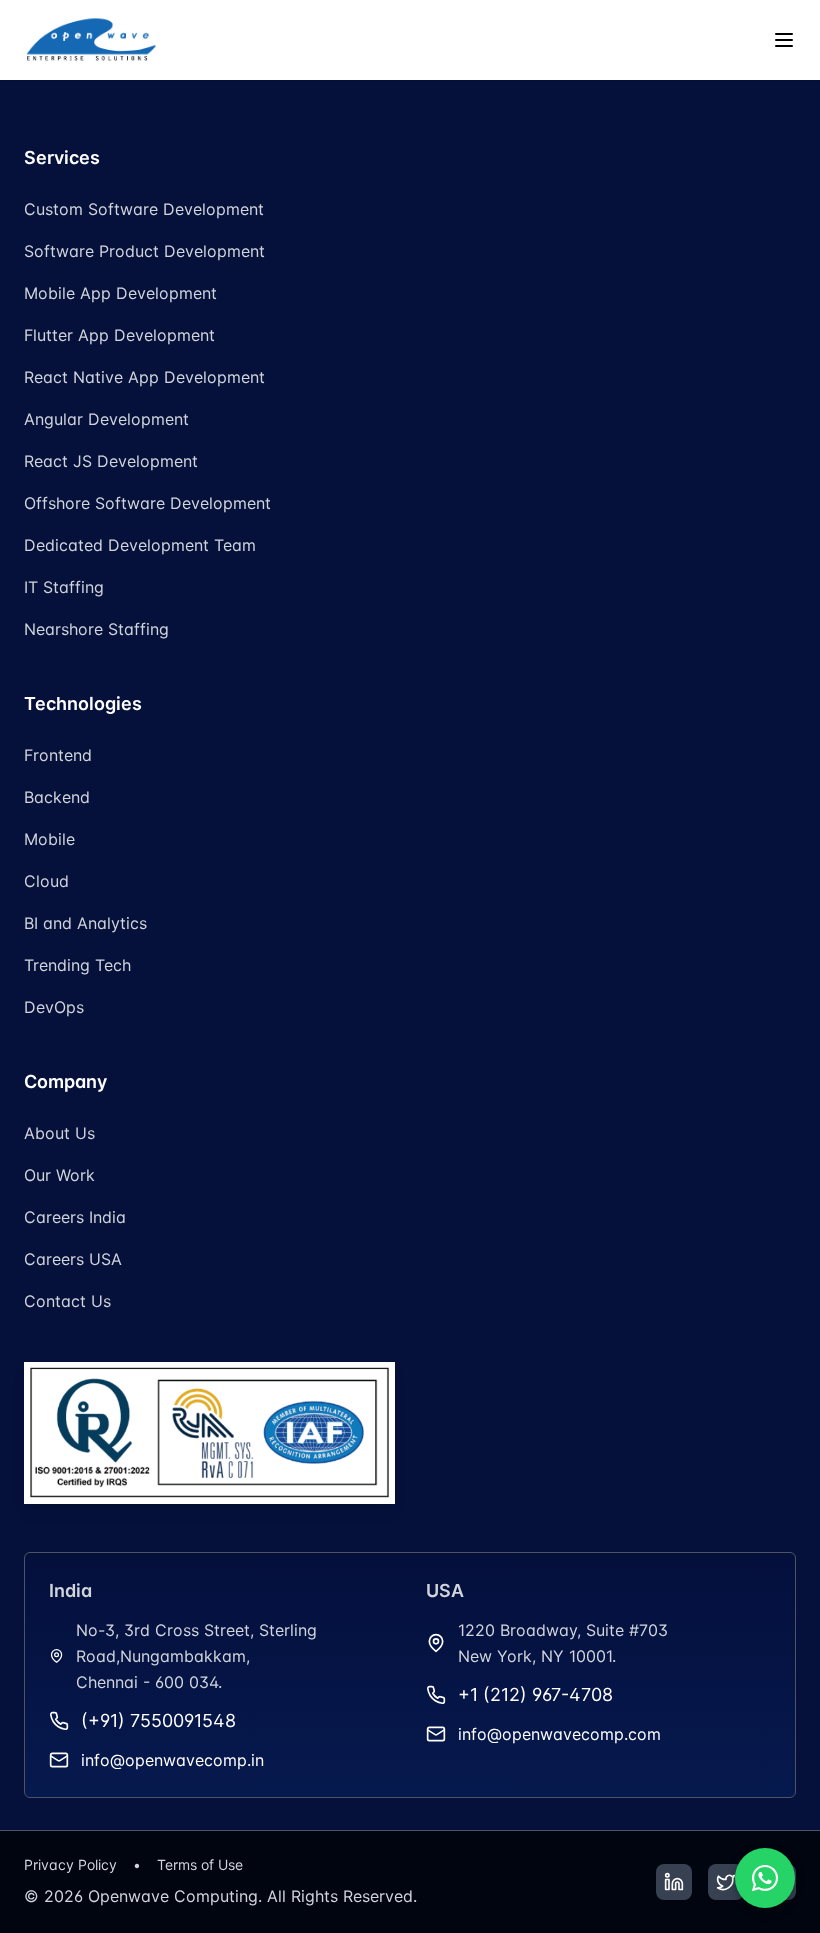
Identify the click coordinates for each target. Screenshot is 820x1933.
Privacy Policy (70, 1864)
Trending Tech (77, 965)
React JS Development (111, 461)
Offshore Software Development (147, 503)
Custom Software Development (144, 209)
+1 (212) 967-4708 (535, 1694)
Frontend (58, 755)
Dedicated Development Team (140, 545)
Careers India (75, 1217)
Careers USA (73, 1259)
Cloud (46, 881)
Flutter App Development (119, 335)
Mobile (49, 839)
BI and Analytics (85, 923)
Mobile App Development (120, 293)
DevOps (54, 1007)
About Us (59, 1133)
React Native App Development (144, 377)
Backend (57, 797)
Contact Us (67, 1301)
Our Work (59, 1175)
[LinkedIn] (674, 1882)
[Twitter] (726, 1882)
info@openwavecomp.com (559, 1734)
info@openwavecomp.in (172, 1760)
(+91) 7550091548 (158, 1720)
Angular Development (106, 419)
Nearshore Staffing (96, 629)
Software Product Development (144, 251)
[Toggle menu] (784, 40)
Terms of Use (200, 1864)
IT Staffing (64, 587)
